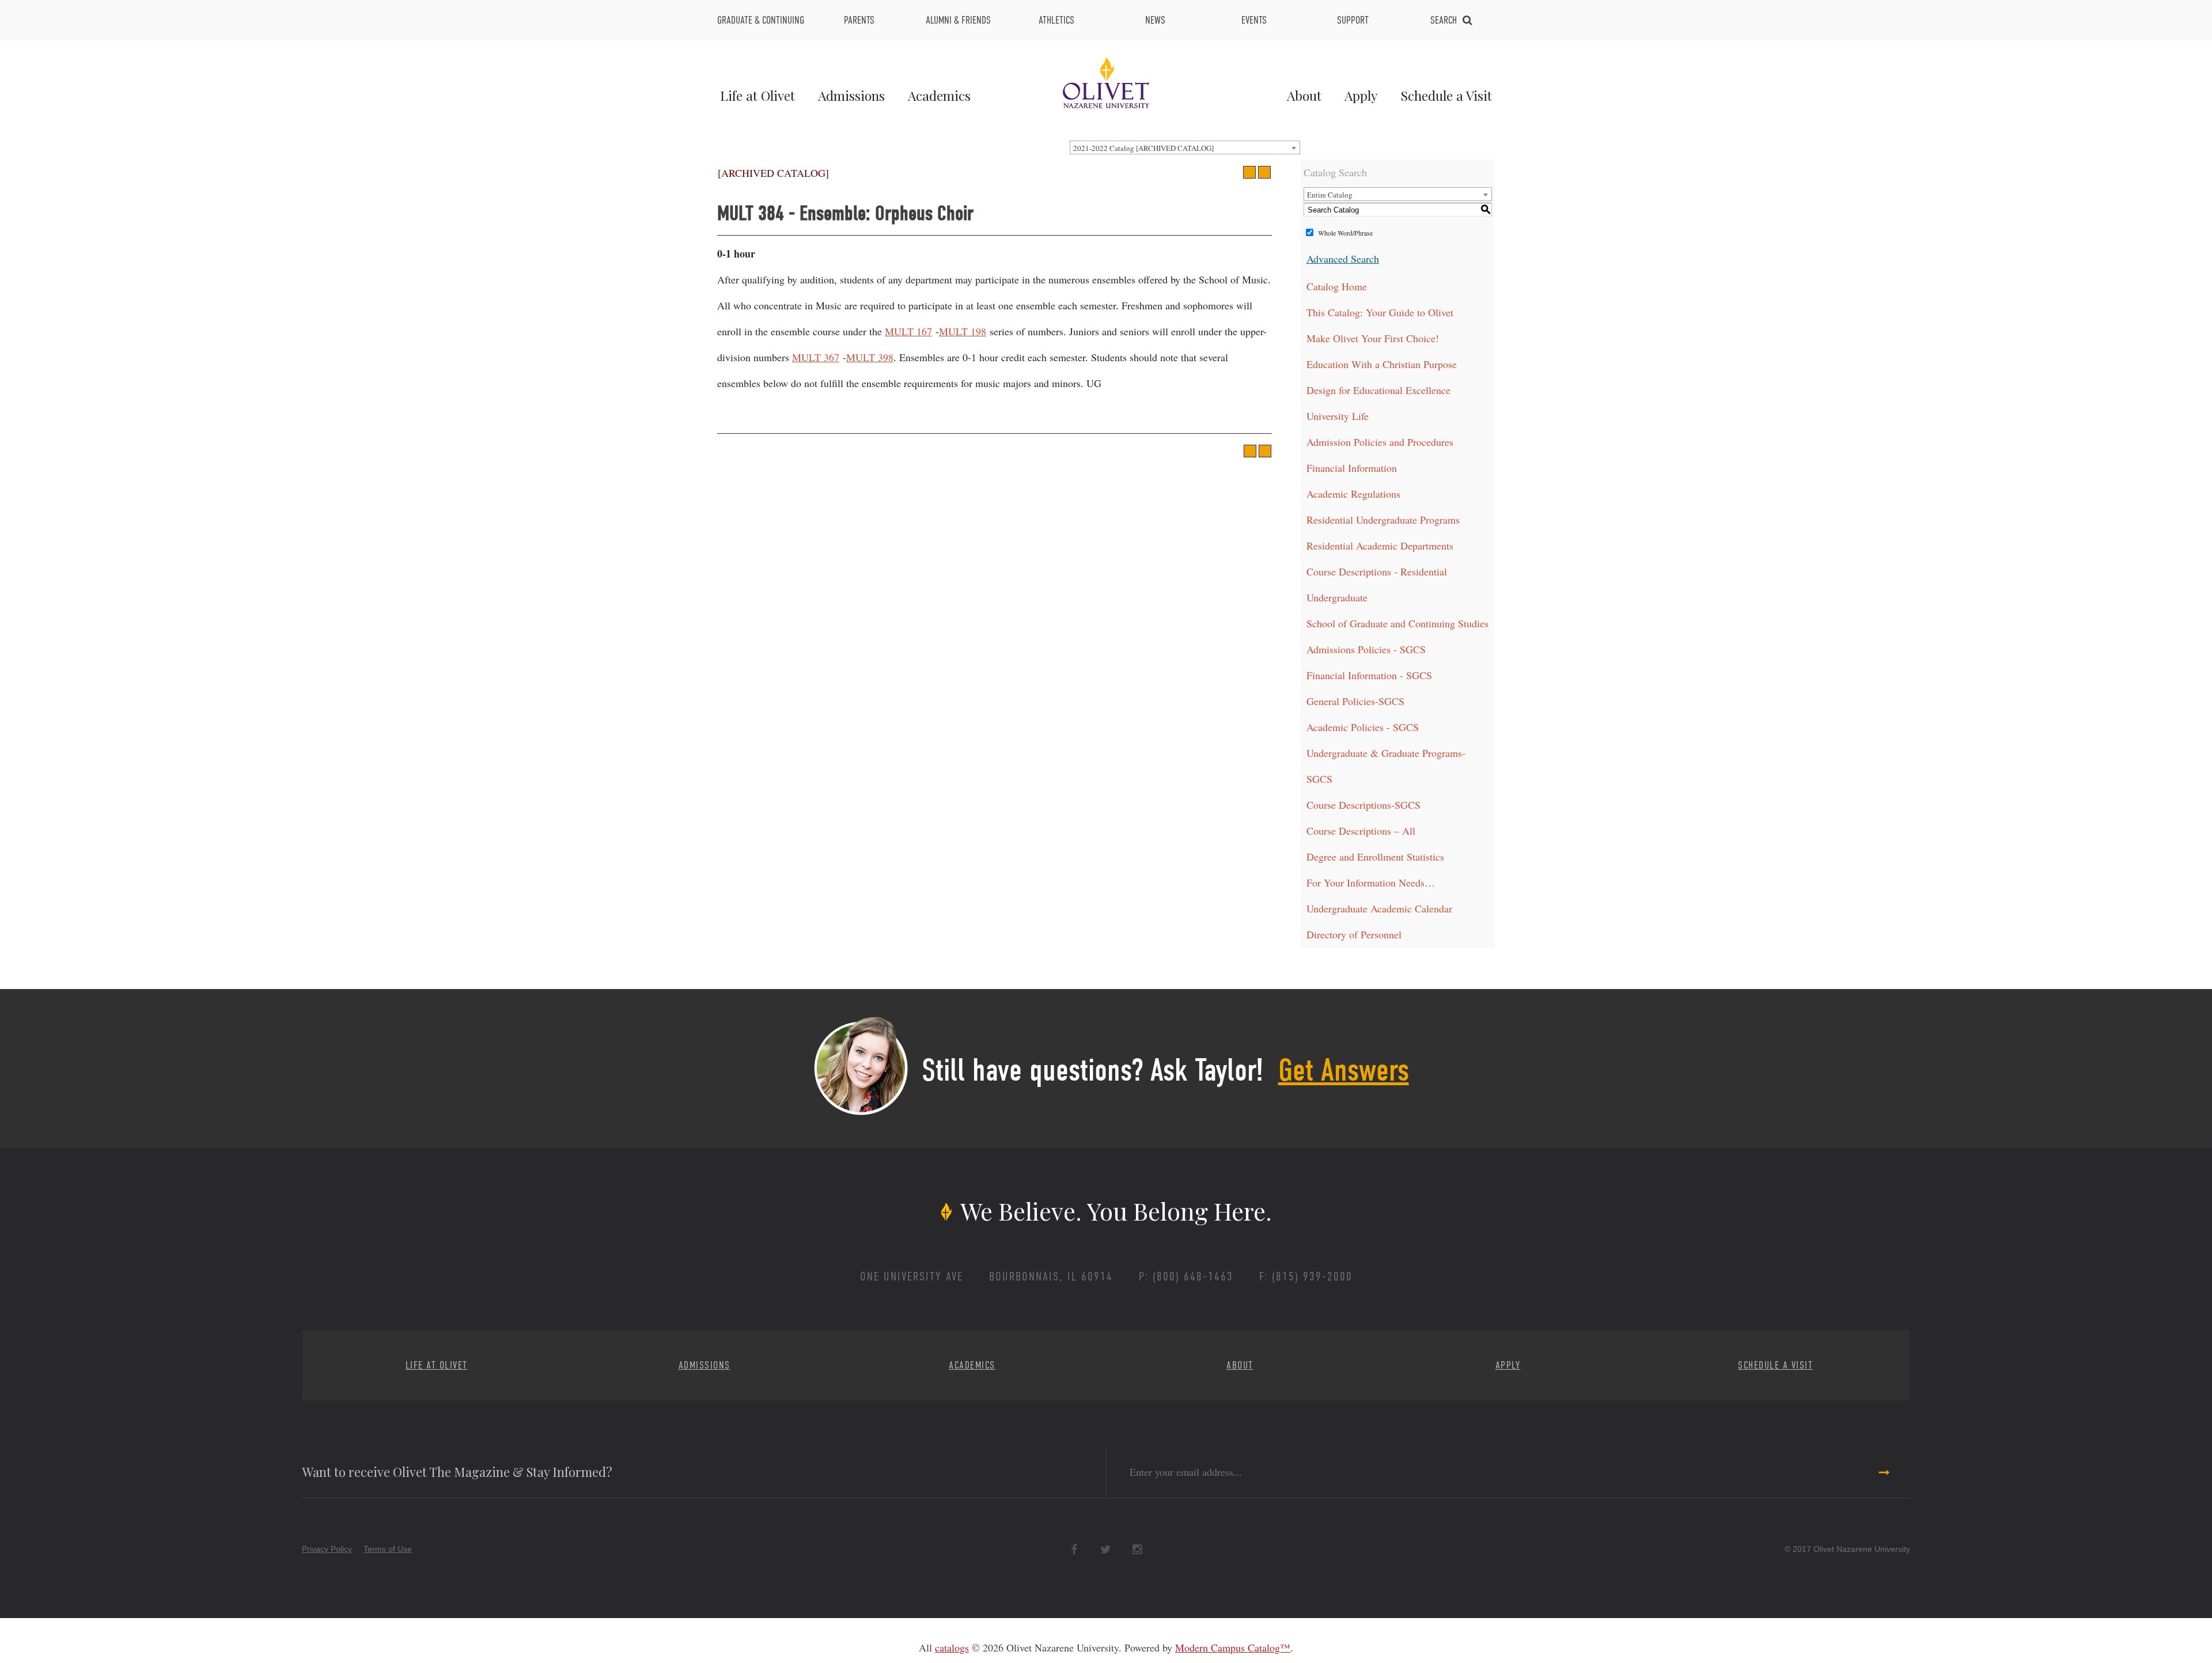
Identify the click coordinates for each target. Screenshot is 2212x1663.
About (1304, 95)
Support (1353, 20)
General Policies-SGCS (1355, 701)
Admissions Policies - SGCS (1366, 649)
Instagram (1137, 1550)
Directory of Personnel (1354, 934)
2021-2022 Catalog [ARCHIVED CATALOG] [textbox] (1143, 148)
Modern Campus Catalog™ (1233, 1647)
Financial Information (1352, 468)
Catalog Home (1337, 286)
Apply (1361, 95)
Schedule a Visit (1446, 95)
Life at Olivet (757, 95)
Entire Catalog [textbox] (1330, 195)
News (1155, 20)
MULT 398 (870, 357)
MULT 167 (908, 331)
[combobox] (1185, 147)
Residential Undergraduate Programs (1383, 520)
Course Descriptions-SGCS (1363, 805)
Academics (939, 95)
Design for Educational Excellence (1378, 390)
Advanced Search (1343, 259)
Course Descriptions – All (1361, 831)
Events (1254, 20)
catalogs (952, 1647)
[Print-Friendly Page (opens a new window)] (1249, 172)
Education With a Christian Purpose (1382, 364)
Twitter (1106, 1550)
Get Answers (1344, 1070)
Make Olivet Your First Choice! (1373, 338)
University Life (1338, 416)
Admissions (851, 95)
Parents (859, 20)
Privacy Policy (327, 1549)
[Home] (1106, 81)
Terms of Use (388, 1549)
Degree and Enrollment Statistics (1375, 857)
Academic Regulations (1353, 494)
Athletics (1056, 20)
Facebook (1074, 1550)
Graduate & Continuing (761, 20)
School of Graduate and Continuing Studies (1397, 623)
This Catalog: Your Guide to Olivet (1380, 312)
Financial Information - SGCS (1369, 675)
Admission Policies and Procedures (1380, 442)
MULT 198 (963, 331)
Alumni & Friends (958, 20)
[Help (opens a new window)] (1264, 172)
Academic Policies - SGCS (1363, 727)
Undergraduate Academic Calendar (1379, 908)
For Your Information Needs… (1371, 882)
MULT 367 (816, 357)
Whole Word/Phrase (1345, 233)
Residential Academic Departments (1380, 546)
